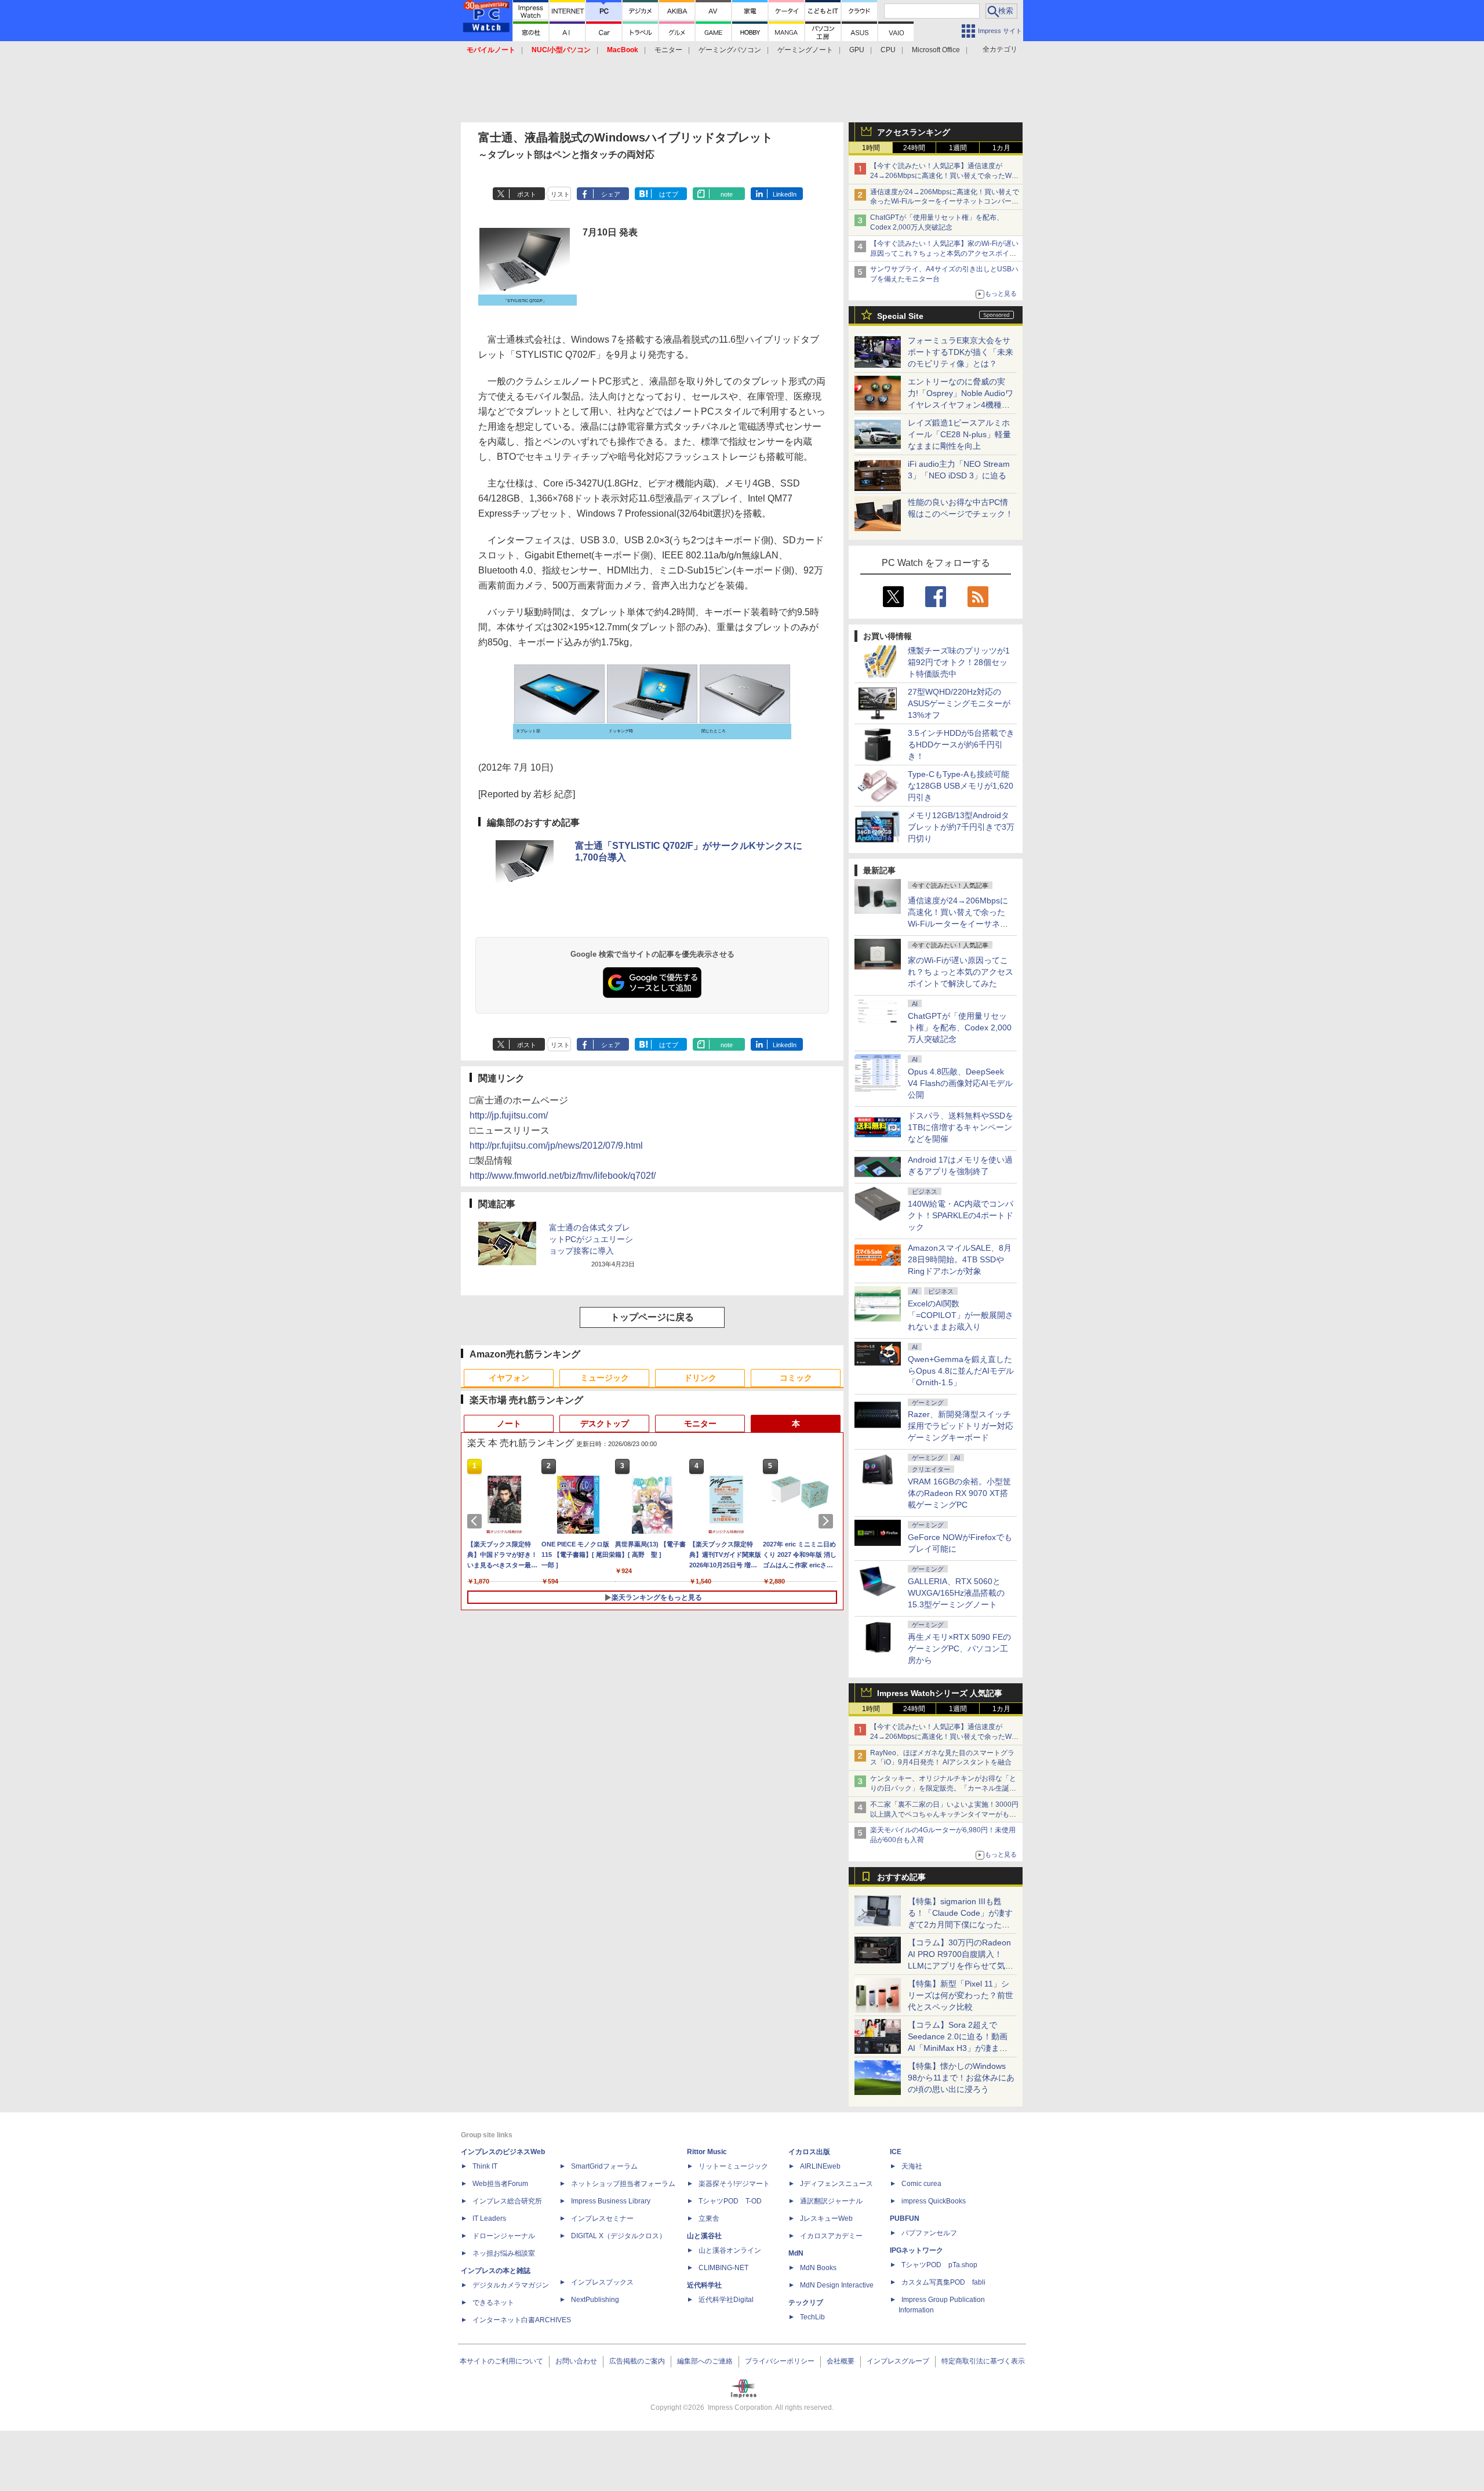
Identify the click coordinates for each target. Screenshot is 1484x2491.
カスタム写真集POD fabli (943, 2282)
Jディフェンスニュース (836, 2184)
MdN (796, 2253)
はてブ (669, 194)
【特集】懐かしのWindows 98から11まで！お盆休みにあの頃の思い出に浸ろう (961, 2078)
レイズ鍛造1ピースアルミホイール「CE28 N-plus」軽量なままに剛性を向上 (959, 434)
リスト (560, 194)
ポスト (527, 194)
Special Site (900, 316)
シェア (611, 194)
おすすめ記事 (901, 1877)
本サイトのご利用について (501, 2361)
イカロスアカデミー (831, 2236)
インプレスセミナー (602, 2218)
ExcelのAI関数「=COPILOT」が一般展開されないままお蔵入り (961, 1315)
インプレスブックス (602, 2282)
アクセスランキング (914, 132)
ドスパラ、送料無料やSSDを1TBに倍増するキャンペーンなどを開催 (961, 1127)
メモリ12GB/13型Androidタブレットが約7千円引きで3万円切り (961, 827)
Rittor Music (707, 2152)
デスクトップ (605, 1424)
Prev (477, 1521)
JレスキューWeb (826, 2218)
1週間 (958, 148)
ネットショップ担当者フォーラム (623, 2184)
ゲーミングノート (805, 50)
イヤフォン (509, 1378)
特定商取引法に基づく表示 (983, 2361)
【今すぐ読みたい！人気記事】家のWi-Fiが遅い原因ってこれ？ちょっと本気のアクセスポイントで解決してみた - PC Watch (944, 253)
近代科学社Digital (726, 2300)
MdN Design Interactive (837, 2285)
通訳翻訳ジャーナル (831, 2201)
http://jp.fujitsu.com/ (509, 1115)
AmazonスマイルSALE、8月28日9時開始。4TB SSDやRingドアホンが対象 (960, 1259)
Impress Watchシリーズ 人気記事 (940, 1693)
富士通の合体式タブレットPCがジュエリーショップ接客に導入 (591, 1239)
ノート (509, 1424)
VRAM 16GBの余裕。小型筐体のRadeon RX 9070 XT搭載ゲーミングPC (959, 1493)
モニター (668, 50)
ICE (896, 2152)
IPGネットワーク (916, 2250)
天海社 (912, 2166)
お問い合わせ (576, 2361)
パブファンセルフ (929, 2233)
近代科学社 (704, 2285)
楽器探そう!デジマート (734, 2184)
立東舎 (709, 2218)
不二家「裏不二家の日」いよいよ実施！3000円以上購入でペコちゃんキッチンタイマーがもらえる (944, 1814)
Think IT (485, 2166)
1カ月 (1001, 148)
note (727, 194)
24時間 (914, 148)
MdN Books (818, 2268)
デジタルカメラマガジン (511, 2285)
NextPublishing (595, 2300)
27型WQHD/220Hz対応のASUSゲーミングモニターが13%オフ (959, 703)
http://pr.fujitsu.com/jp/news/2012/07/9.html (556, 1145)
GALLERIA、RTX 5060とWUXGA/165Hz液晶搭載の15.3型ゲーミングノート (956, 1593)
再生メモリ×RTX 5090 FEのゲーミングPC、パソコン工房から (959, 1648)
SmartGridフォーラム (604, 2166)
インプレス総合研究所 (507, 2201)
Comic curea (921, 2184)
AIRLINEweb (820, 2166)
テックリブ (806, 2303)
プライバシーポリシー (780, 2361)
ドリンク (700, 1378)
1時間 (871, 148)
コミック (796, 1378)
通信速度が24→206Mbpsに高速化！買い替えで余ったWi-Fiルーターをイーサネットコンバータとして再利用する (945, 202)
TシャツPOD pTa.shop (939, 2265)
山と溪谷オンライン (730, 2250)
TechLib (812, 2317)
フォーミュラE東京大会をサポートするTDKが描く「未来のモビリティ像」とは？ (961, 352)
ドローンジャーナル (504, 2236)
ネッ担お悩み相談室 (504, 2253)
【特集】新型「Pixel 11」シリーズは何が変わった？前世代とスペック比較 (961, 1995)
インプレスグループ (898, 2361)
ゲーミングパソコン (730, 50)
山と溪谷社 (704, 2236)
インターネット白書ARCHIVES (522, 2320)
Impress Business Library (611, 2201)
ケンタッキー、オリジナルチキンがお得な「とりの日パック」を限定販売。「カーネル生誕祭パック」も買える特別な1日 (943, 1788)
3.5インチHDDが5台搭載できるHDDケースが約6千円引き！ (961, 745)
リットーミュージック (733, 2166)
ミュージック (605, 1378)
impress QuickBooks (934, 2201)
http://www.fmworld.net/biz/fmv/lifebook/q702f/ (563, 1176)
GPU (857, 50)
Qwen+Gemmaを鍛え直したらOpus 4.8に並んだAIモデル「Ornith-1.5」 (961, 1371)
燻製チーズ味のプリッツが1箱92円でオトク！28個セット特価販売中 (959, 662)
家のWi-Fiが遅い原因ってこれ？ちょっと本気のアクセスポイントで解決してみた (961, 972)
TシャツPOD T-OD (730, 2201)
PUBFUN (905, 2218)
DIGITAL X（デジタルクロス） (619, 2236)
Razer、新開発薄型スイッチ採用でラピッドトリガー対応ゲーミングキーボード (961, 1426)
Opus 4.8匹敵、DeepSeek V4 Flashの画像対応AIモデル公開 (960, 1083)
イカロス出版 (809, 2152)
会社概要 (841, 2361)
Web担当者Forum (500, 2184)
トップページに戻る (652, 1317)
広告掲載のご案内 (637, 2361)
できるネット (493, 2303)
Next (828, 1521)
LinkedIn (785, 194)
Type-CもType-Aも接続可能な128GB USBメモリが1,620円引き (961, 786)
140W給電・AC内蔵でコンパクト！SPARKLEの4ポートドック (961, 1215)
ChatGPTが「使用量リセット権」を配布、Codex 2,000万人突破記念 (960, 1027)
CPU (888, 50)
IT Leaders (489, 2218)
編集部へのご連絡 (705, 2361)
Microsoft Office (936, 50)
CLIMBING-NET (723, 2268)
